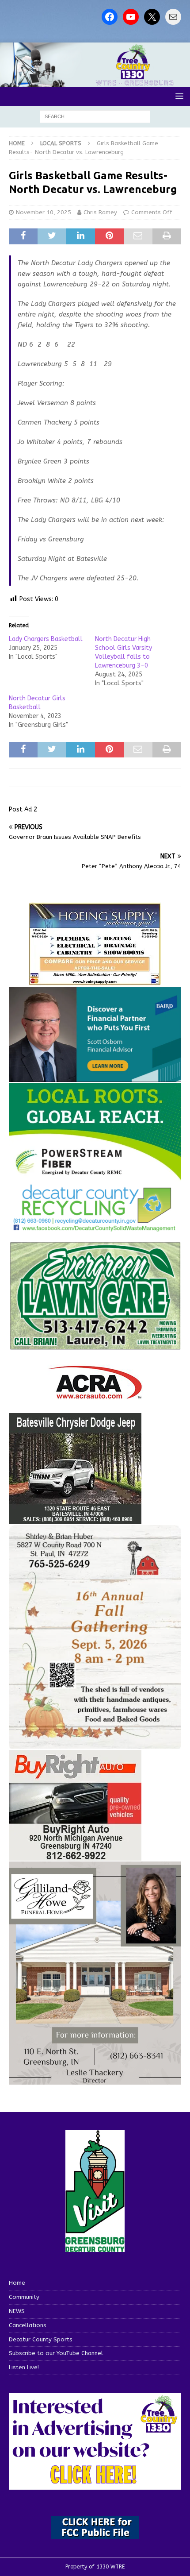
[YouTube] (131, 17)
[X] (152, 17)
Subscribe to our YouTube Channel (56, 2353)
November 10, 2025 (44, 212)
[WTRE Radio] (95, 81)
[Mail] (173, 17)
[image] (95, 1743)
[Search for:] (95, 116)
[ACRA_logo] (95, 1394)
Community (24, 2297)
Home (17, 2283)
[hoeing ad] (95, 981)
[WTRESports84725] (75, 1855)
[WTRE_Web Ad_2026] (95, 1176)
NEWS (17, 2311)
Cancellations (28, 2325)
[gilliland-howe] (95, 2080)
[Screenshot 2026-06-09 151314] (95, 1226)
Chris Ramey (100, 212)
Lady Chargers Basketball (46, 639)
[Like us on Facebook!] (110, 17)
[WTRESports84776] (75, 1518)
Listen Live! (24, 2367)
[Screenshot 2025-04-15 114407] (95, 1346)
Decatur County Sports (41, 2339)
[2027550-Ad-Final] (95, 1077)
